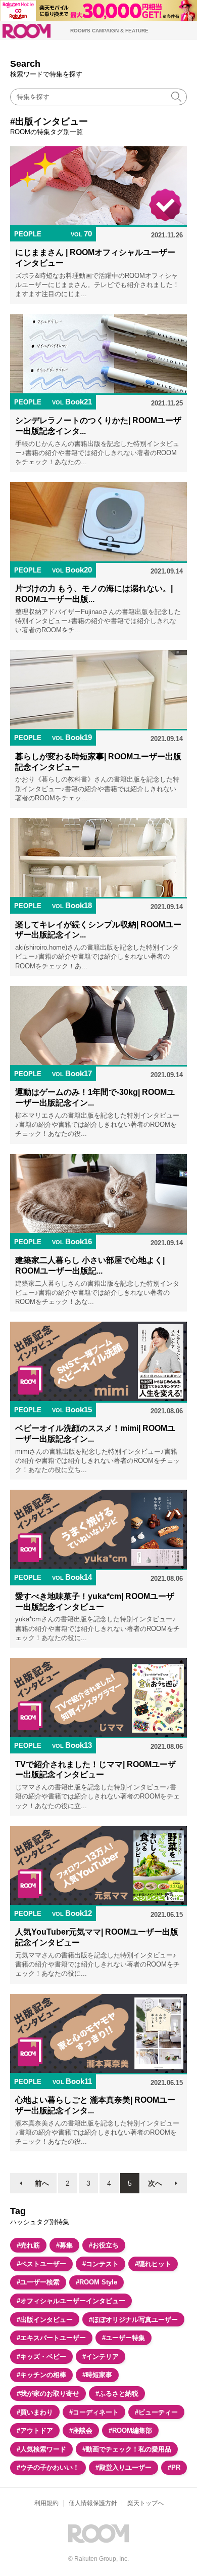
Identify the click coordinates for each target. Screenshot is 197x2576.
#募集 (64, 2245)
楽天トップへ (145, 2503)
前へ (42, 2183)
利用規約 (46, 2503)
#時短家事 (97, 2375)
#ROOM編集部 (130, 2430)
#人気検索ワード (41, 2449)
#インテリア (101, 2357)
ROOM (27, 31)
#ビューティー (156, 2412)
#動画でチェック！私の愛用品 (127, 2449)
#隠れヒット (153, 2264)
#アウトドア (35, 2430)
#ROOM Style (96, 2282)
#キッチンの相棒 (41, 2375)
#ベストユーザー (41, 2264)
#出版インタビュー (45, 2320)
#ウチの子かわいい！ (48, 2467)
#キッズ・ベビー (41, 2357)
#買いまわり (35, 2412)
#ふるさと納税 (117, 2394)
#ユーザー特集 (124, 2338)
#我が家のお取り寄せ (48, 2394)
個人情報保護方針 (93, 2503)
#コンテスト (101, 2264)
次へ (155, 2183)
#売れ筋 (28, 2245)
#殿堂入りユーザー (124, 2467)
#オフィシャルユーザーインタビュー (71, 2301)
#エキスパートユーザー (51, 2338)
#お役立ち (104, 2245)
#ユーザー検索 (38, 2282)
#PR (174, 2467)
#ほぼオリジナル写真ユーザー (133, 2320)
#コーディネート (94, 2412)
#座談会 (81, 2430)
